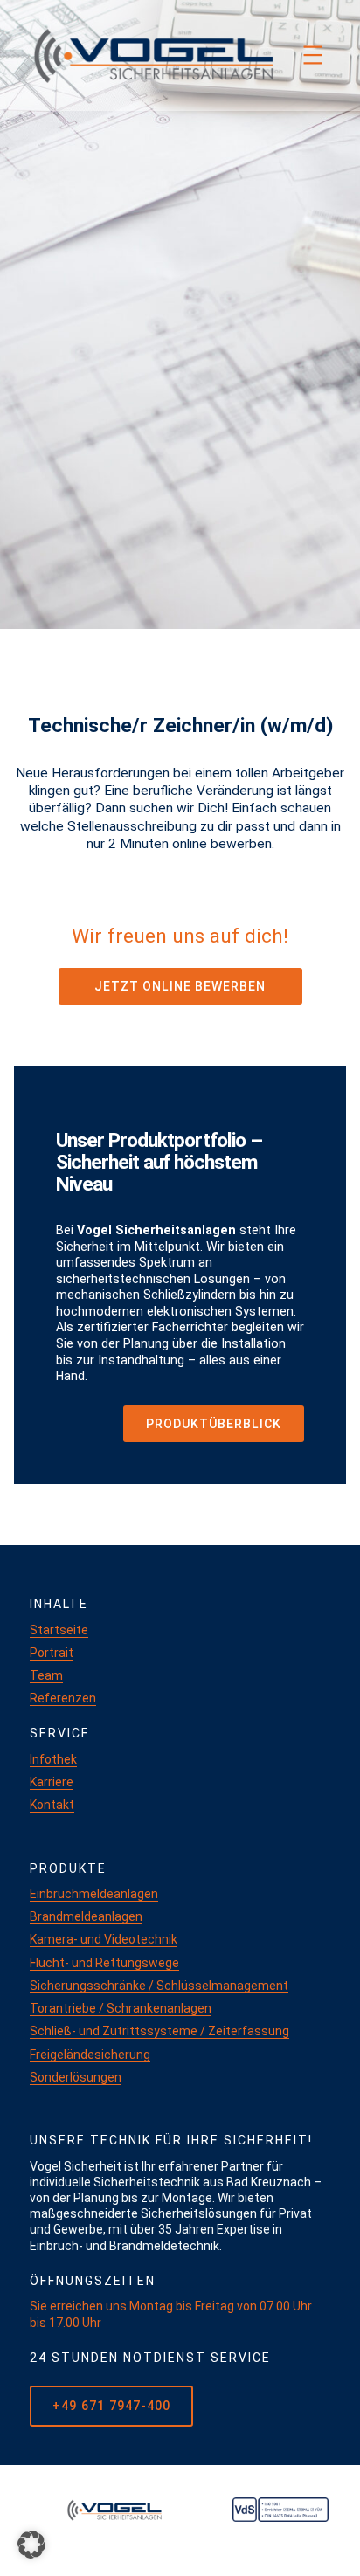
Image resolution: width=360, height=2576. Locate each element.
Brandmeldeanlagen (86, 1916)
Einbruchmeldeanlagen (94, 1894)
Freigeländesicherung (90, 2055)
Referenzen (63, 1698)
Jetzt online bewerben (180, 986)
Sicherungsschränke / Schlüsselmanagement (159, 1986)
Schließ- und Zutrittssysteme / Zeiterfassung (159, 2031)
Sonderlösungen (76, 2077)
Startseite (59, 1630)
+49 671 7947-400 (111, 2406)
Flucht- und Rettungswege (104, 1963)
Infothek (53, 1759)
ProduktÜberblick (214, 1424)
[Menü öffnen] (313, 55)
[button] (31, 2545)
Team (46, 1675)
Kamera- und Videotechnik (104, 1939)
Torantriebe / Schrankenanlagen (121, 2008)
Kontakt (52, 1805)
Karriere (52, 1782)
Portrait (52, 1653)
